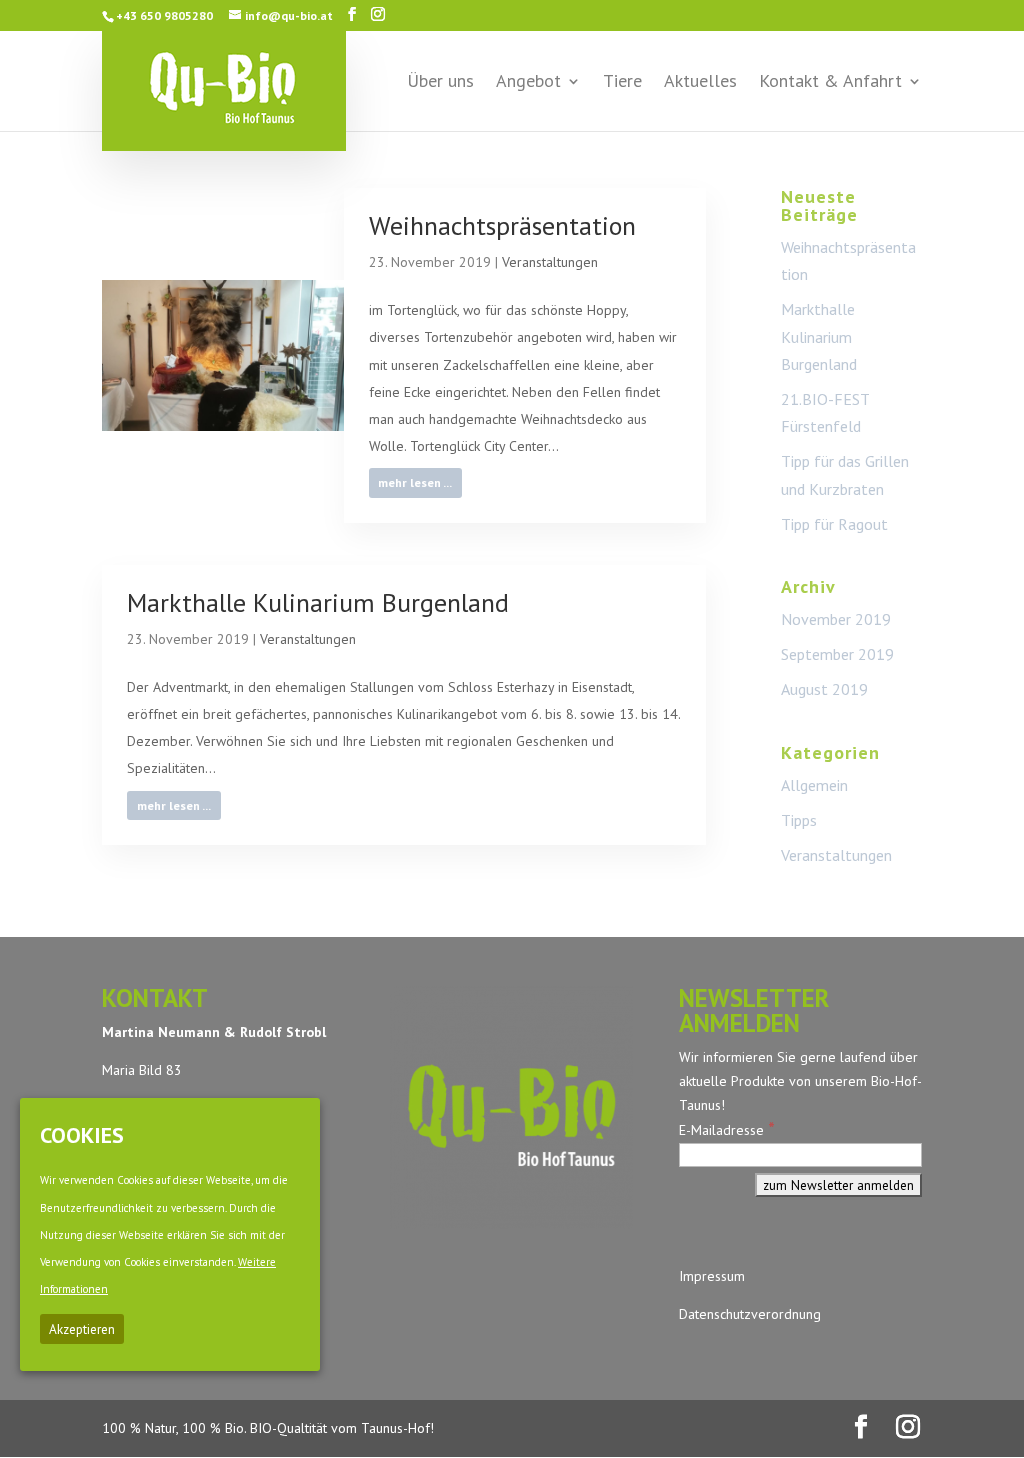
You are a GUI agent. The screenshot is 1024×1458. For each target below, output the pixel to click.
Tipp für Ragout (834, 524)
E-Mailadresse (727, 1130)
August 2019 (824, 689)
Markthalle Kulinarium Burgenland (318, 602)
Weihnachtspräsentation (502, 225)
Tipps (799, 820)
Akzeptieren (82, 1329)
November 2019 (836, 619)
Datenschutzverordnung (750, 1314)
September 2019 (837, 654)
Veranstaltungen (550, 262)
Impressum (712, 1276)
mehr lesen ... (415, 482)
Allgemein (814, 785)
